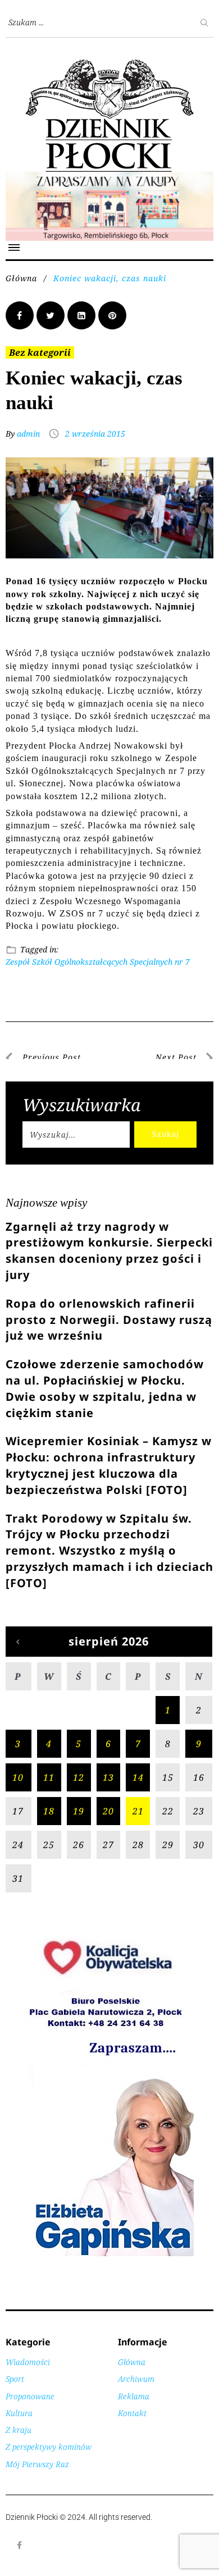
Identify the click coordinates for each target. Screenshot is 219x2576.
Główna (21, 278)
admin (28, 434)
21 (138, 1811)
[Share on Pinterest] (112, 315)
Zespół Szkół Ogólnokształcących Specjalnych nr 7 (98, 962)
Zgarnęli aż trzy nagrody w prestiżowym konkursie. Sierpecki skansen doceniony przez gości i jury (109, 1251)
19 (79, 1811)
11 (49, 1777)
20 (108, 1811)
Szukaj (165, 1134)
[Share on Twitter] (51, 315)
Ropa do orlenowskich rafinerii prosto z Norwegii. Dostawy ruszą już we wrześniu (109, 1320)
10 (18, 1777)
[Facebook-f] (20, 2545)
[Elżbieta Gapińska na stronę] (109, 2255)
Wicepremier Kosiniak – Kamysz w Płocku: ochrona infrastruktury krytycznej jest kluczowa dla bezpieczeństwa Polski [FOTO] (109, 1465)
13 (108, 1777)
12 (79, 1777)
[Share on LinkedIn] (81, 315)
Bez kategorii (40, 352)
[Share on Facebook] (20, 315)
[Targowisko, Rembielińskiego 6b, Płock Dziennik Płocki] (109, 178)
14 (138, 1777)
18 (49, 1811)
